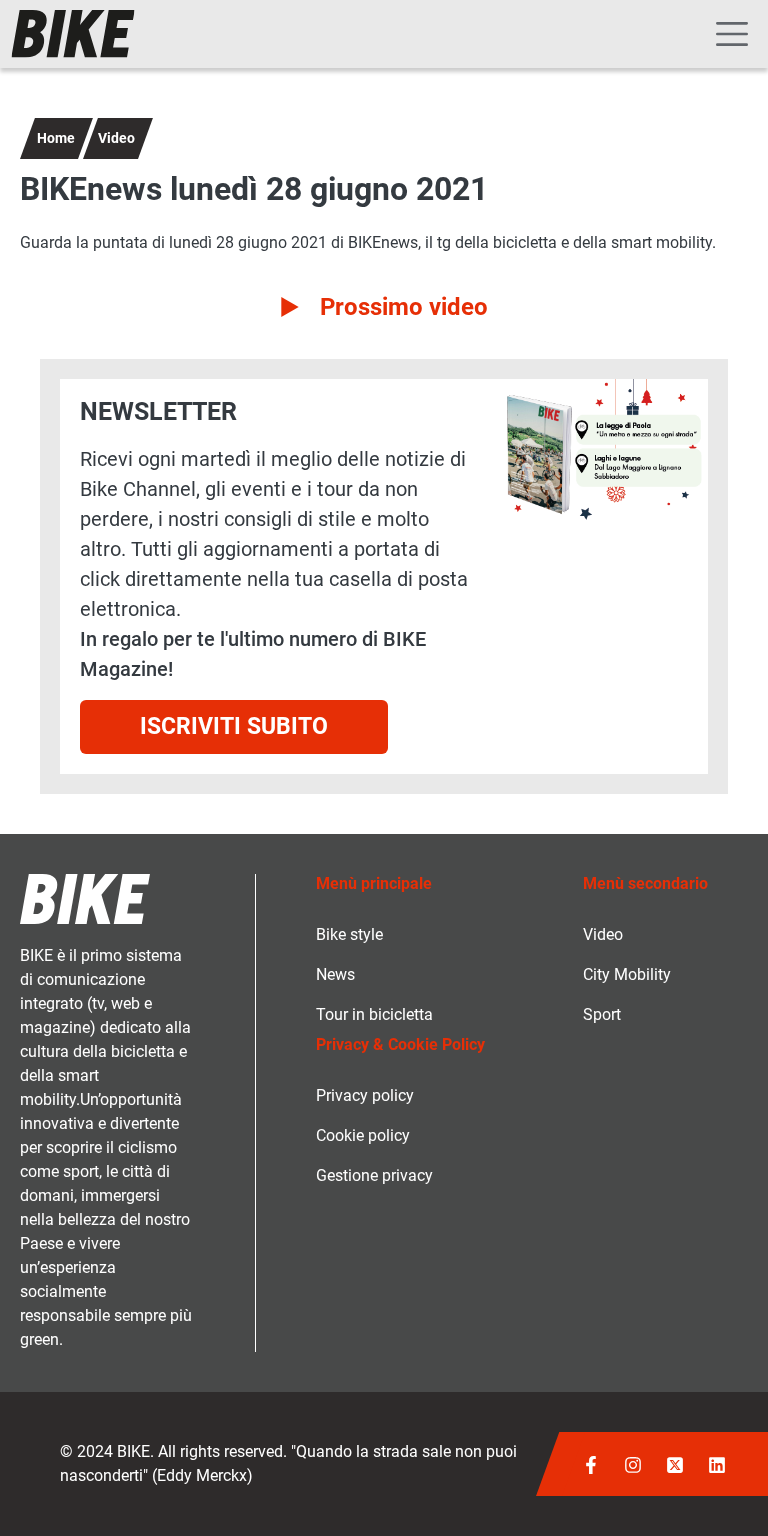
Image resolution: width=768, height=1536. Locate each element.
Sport (602, 1014)
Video (116, 138)
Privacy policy (365, 1095)
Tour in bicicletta (374, 1014)
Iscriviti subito (234, 726)
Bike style (349, 934)
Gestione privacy (374, 1175)
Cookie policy (363, 1135)
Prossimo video (404, 307)
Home (56, 138)
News (335, 974)
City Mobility (627, 974)
